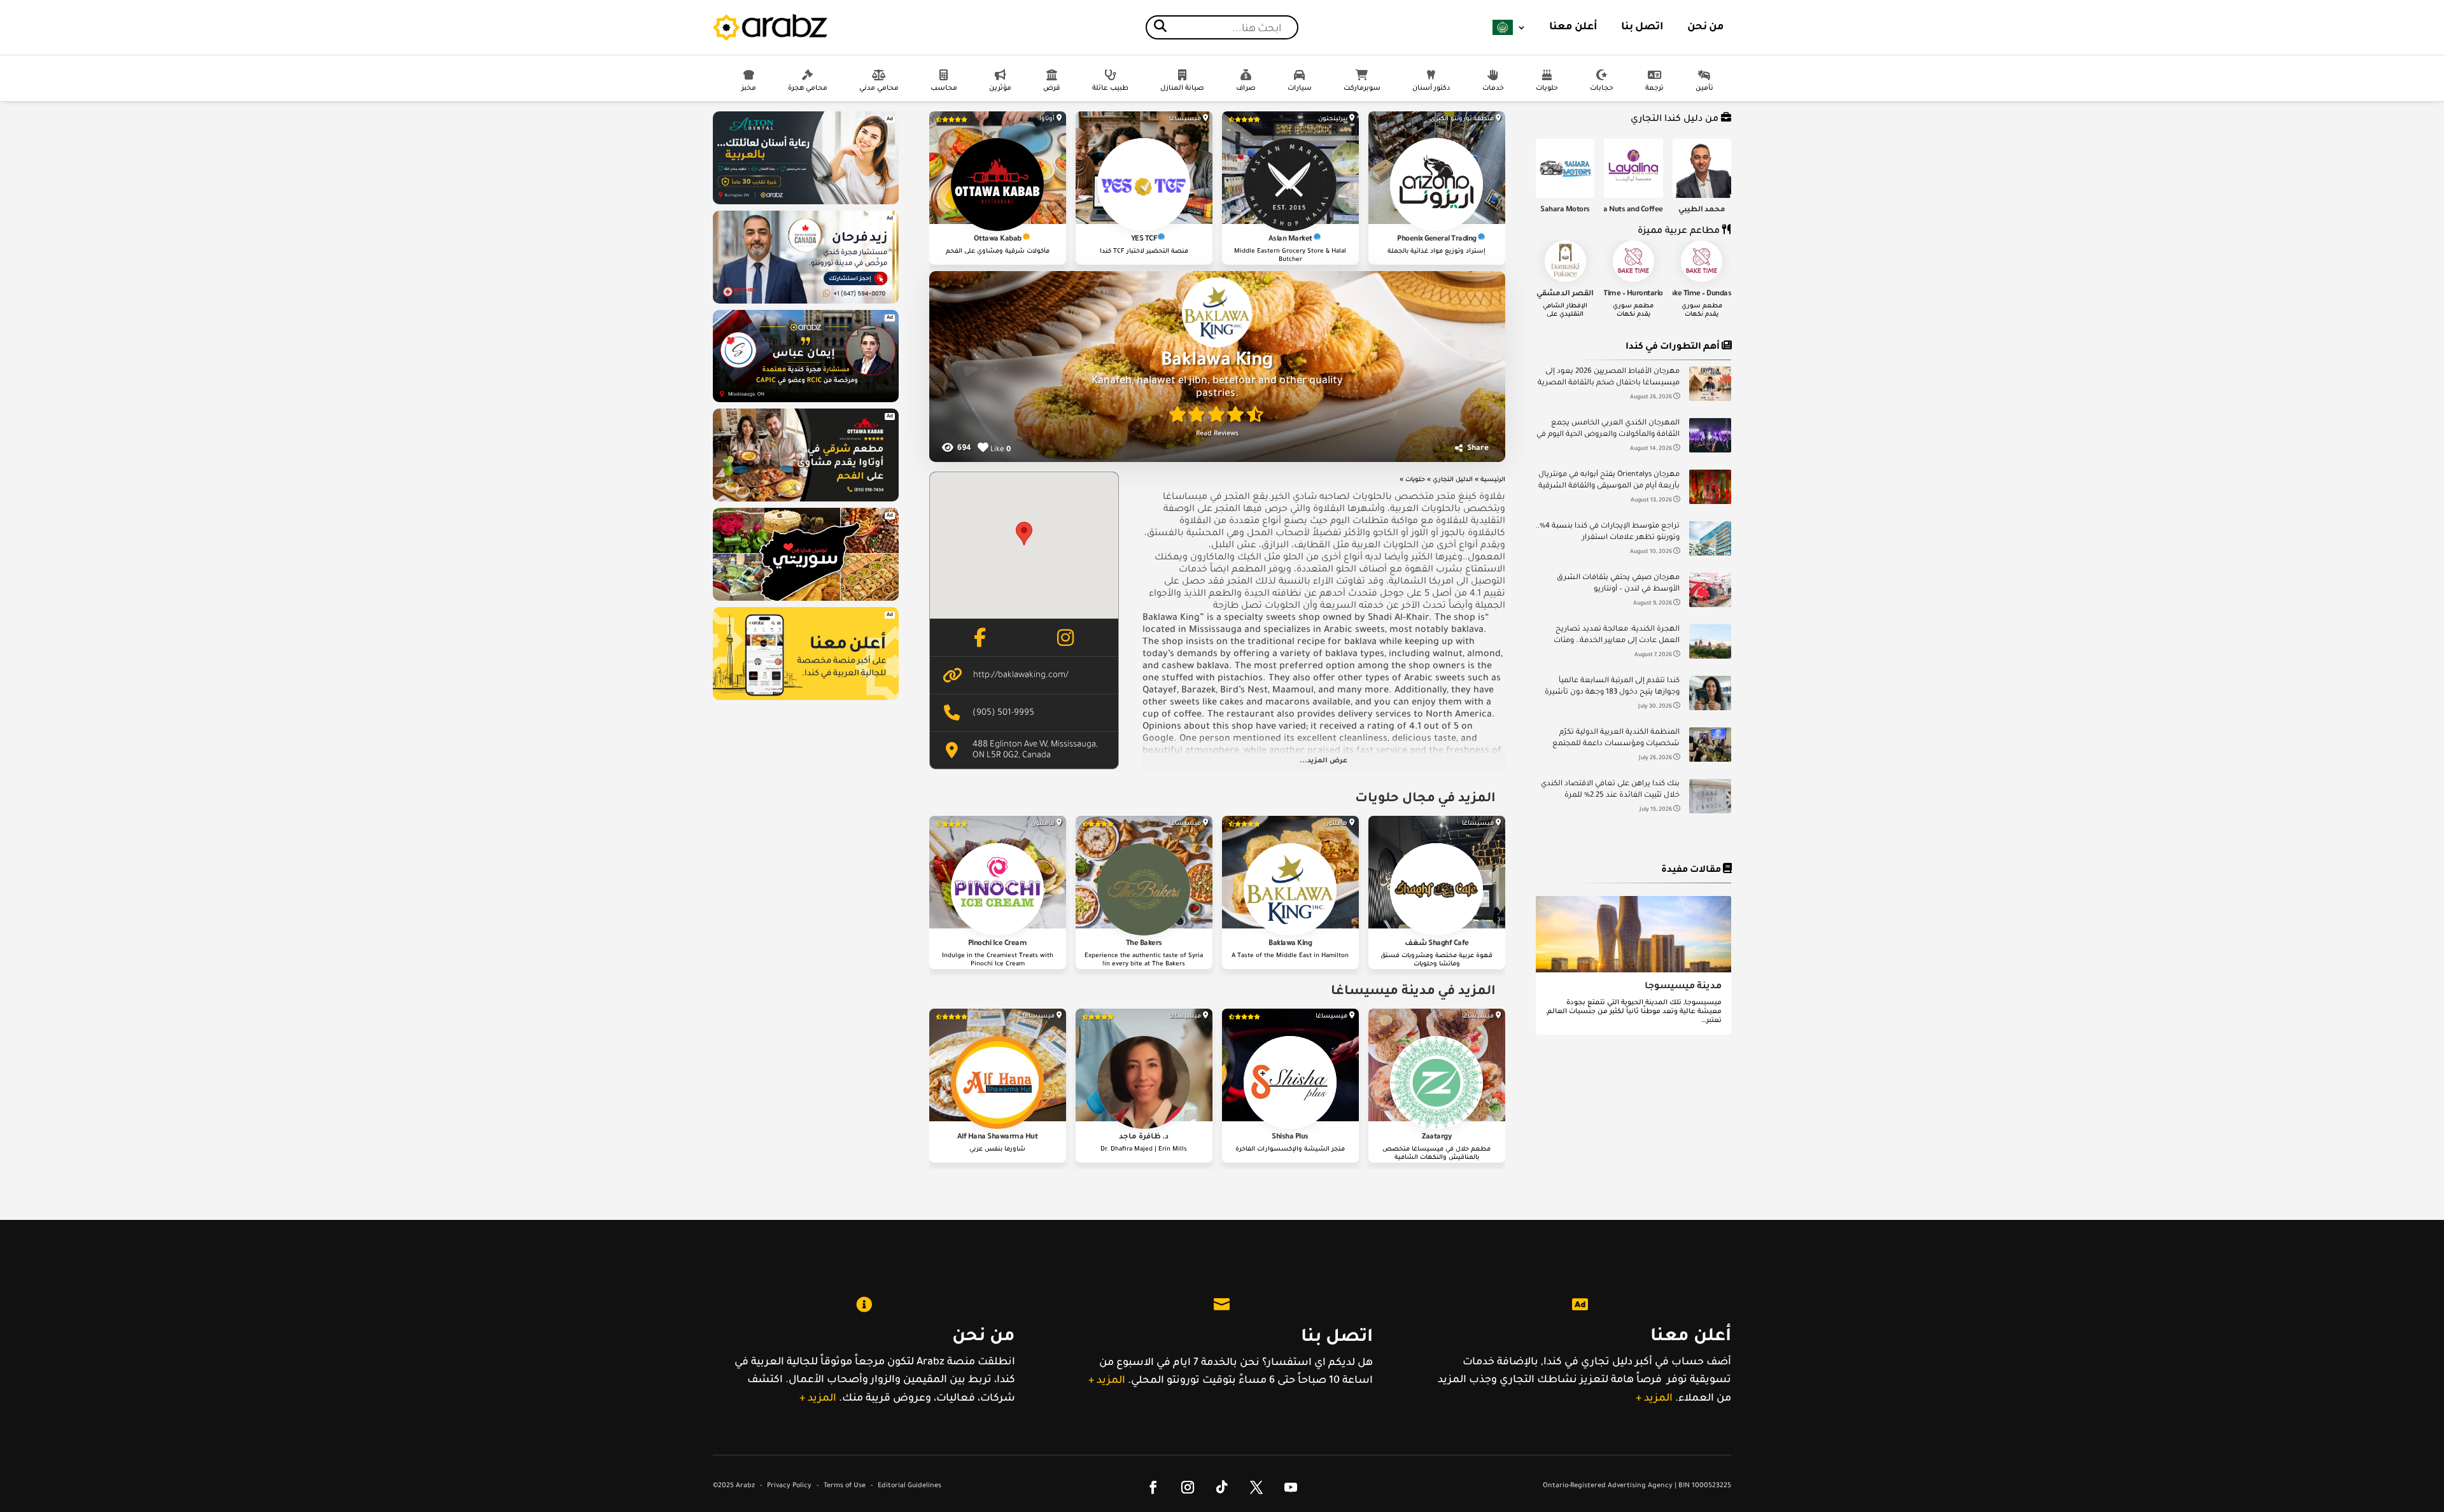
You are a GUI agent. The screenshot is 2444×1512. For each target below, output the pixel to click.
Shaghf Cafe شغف (1437, 944)
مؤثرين (1000, 88)
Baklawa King (1290, 944)
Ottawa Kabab (998, 240)
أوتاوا (1047, 119)
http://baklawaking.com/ (1021, 675)
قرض (1052, 88)
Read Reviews (1217, 434)
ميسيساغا (1185, 119)
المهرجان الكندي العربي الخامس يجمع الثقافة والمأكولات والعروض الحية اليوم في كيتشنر (1608, 430)
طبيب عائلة (1110, 88)
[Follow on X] (1256, 1487)
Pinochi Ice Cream (998, 944)
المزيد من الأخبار (1638, 856)
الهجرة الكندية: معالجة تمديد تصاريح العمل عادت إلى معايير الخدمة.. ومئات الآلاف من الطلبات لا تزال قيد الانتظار (1617, 637)
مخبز (749, 88)
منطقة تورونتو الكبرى (1462, 119)
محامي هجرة (808, 88)
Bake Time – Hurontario (1625, 294)
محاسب (944, 88)
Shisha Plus (1290, 1137)
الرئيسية (1493, 480)
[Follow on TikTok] (1222, 1487)
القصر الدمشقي (1565, 294)
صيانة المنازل (1182, 88)
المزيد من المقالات (1638, 1060)
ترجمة (1654, 88)
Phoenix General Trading (1437, 240)
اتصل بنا (1642, 27)
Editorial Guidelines (909, 1486)
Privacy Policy (789, 1486)
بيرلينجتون (1333, 119)
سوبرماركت (1362, 88)
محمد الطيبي (1702, 210)
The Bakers (1144, 944)
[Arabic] (1509, 27)
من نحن (1706, 27)
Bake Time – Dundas (1698, 294)
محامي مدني (879, 88)
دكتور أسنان (1431, 88)
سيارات (1300, 88)
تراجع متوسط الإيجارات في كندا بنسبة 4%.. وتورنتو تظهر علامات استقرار (1608, 532)
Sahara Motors (1565, 210)
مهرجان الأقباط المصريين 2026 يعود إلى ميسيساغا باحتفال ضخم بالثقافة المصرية (1609, 378)
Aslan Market (1290, 240)
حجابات (1602, 88)
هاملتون (1336, 824)
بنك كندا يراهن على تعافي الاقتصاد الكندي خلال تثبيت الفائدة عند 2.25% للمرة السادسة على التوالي (1610, 791)
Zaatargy (1436, 1137)
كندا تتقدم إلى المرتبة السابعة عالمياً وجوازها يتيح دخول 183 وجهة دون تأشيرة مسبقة (1612, 688)
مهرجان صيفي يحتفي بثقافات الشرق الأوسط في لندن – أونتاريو (1618, 584)
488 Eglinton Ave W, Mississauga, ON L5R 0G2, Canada (1035, 750)
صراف (1246, 88)
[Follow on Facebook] (1153, 1487)
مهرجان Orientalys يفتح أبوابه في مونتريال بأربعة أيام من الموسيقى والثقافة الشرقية (1609, 481)
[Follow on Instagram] (1188, 1487)
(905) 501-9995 (1003, 713)
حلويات (1547, 88)
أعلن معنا (1573, 27)
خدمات (1493, 88)
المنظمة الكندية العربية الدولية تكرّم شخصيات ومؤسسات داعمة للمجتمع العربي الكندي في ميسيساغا (1616, 740)
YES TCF (1144, 240)
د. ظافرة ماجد (1144, 1137)
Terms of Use (845, 1486)
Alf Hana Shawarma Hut (998, 1137)
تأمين (1704, 88)
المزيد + (818, 1399)
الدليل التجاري (1453, 480)
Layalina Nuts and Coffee (1622, 210)
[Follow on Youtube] (1291, 1487)
